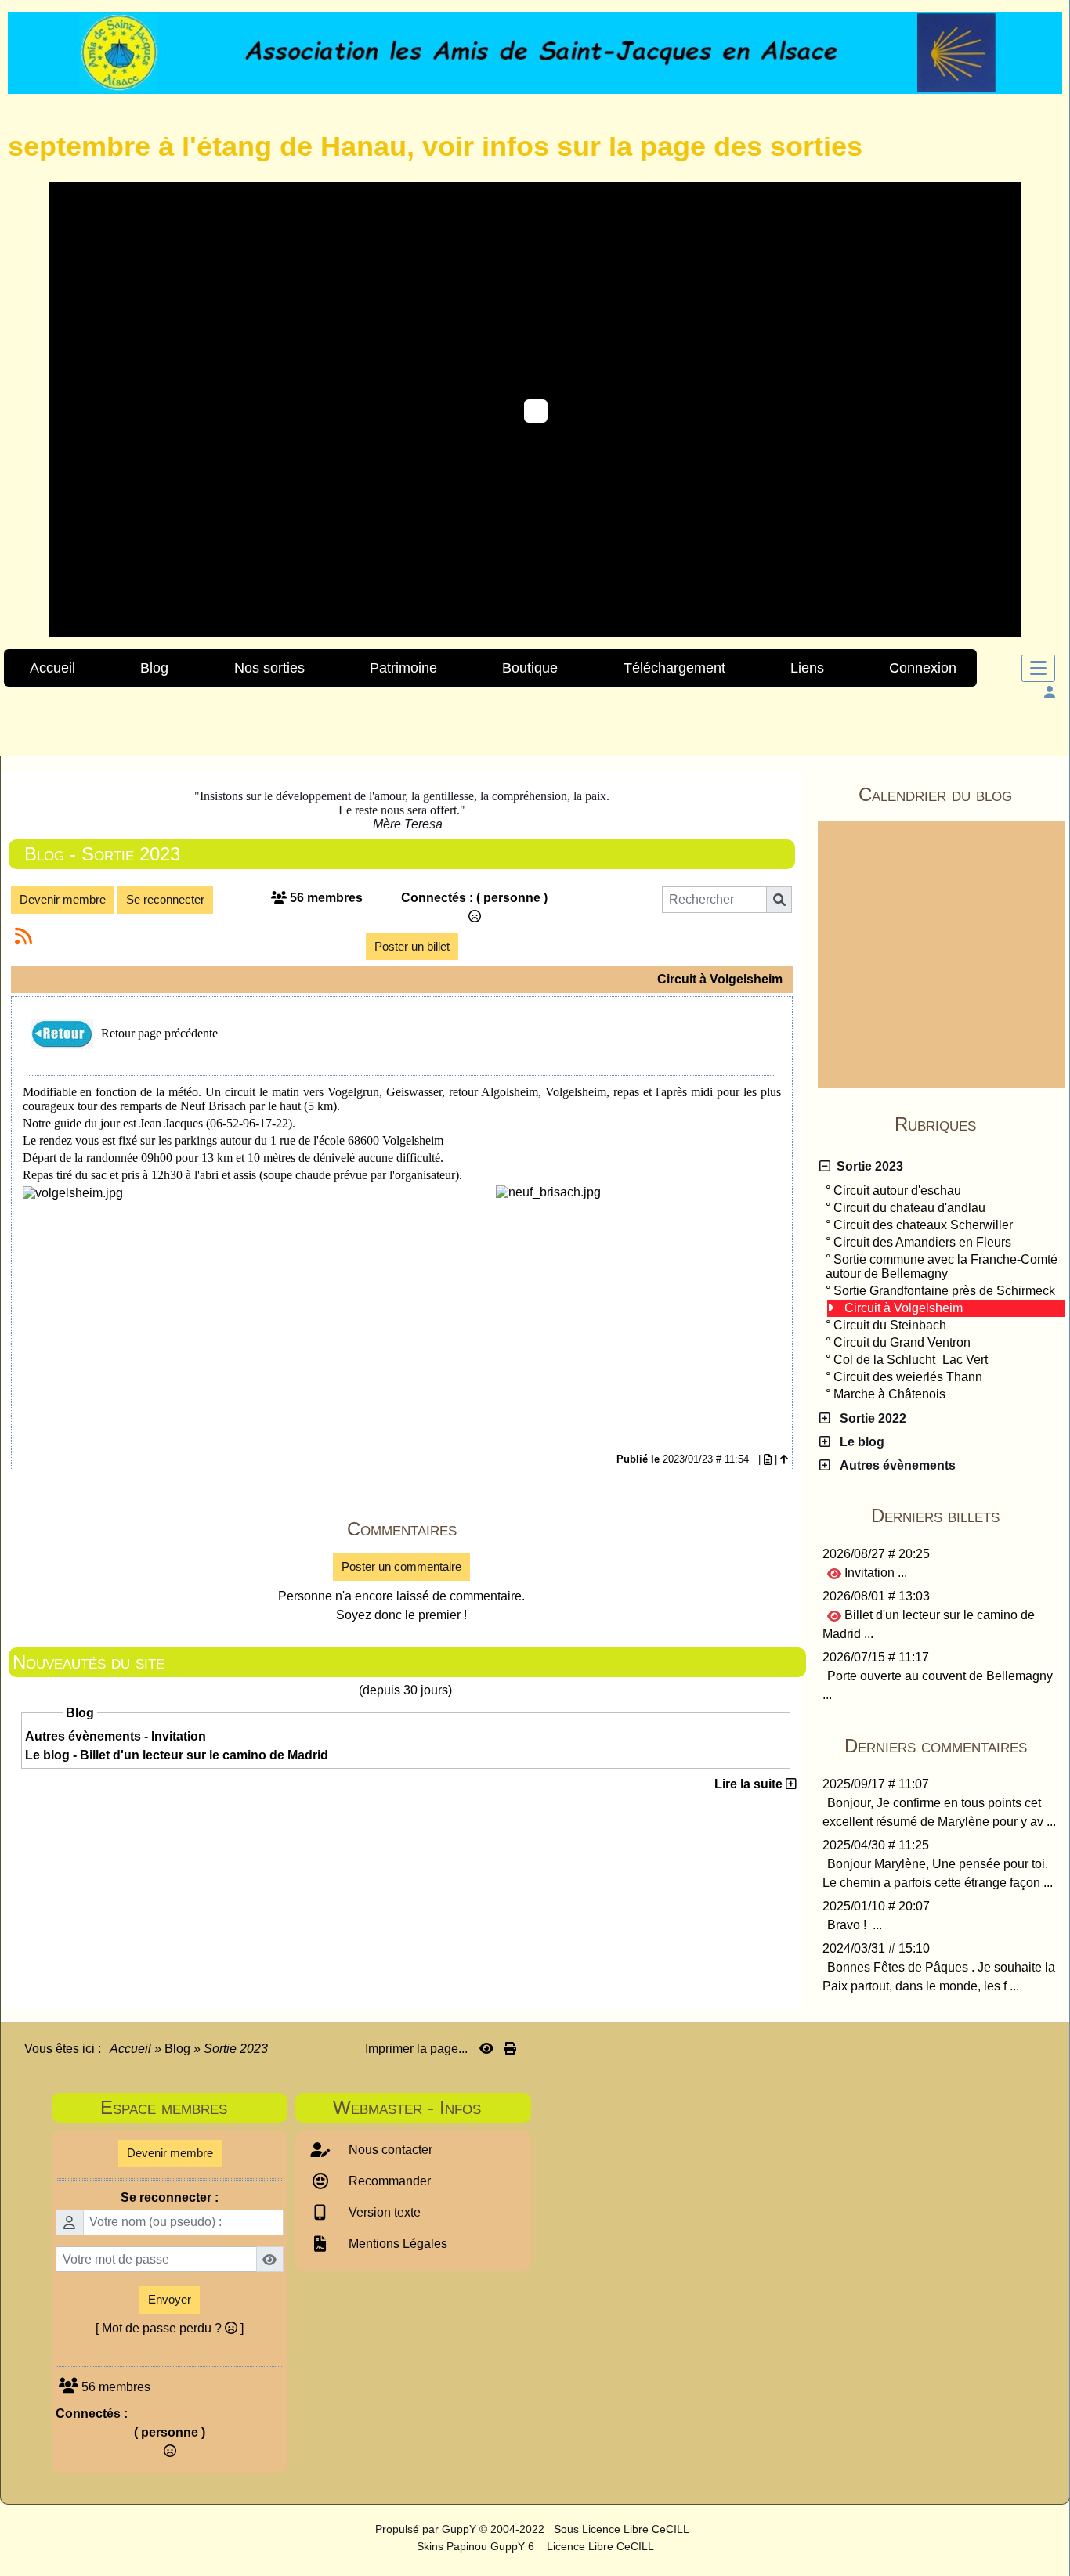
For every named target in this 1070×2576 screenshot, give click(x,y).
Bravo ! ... (855, 1925)
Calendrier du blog (960, 794)
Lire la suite (750, 1784)
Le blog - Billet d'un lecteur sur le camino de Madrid (177, 1755)
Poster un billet (412, 946)
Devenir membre (63, 899)
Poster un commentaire (401, 1566)
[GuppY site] (361, 2529)
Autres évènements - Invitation (116, 1736)
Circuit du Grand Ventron (902, 1342)
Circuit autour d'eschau (897, 1191)
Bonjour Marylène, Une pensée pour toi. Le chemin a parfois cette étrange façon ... (938, 1873)
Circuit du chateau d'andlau (909, 1208)
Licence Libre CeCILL (599, 2546)
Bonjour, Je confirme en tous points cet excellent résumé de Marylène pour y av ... (939, 1812)
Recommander (388, 2181)
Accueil (131, 2049)
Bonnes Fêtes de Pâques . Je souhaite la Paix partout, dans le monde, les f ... (939, 1977)
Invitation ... (874, 1573)
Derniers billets (966, 1515)
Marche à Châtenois (889, 1394)
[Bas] (1047, 1093)
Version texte (383, 2212)
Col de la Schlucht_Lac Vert (911, 1360)
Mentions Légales (396, 2244)
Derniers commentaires (953, 1746)
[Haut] (1047, 1038)
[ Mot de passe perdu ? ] (170, 2328)
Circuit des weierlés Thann (908, 1377)
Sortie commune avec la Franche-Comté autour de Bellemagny (942, 1266)
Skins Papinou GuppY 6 (479, 2546)
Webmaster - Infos (428, 2107)
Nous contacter (389, 2150)
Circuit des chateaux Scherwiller (923, 1225)
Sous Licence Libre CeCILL (623, 2529)
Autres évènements (895, 1465)
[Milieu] (1047, 1066)
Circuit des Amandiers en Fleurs (922, 1242)
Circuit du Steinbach (890, 1325)
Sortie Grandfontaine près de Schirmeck (944, 1291)
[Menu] (1038, 668)
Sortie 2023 (867, 1166)
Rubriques (978, 1124)
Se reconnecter (165, 899)
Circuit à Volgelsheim (904, 1308)
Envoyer (170, 2299)
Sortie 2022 (870, 1418)
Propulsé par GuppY (427, 2529)
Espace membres (190, 2107)
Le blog (859, 1442)
